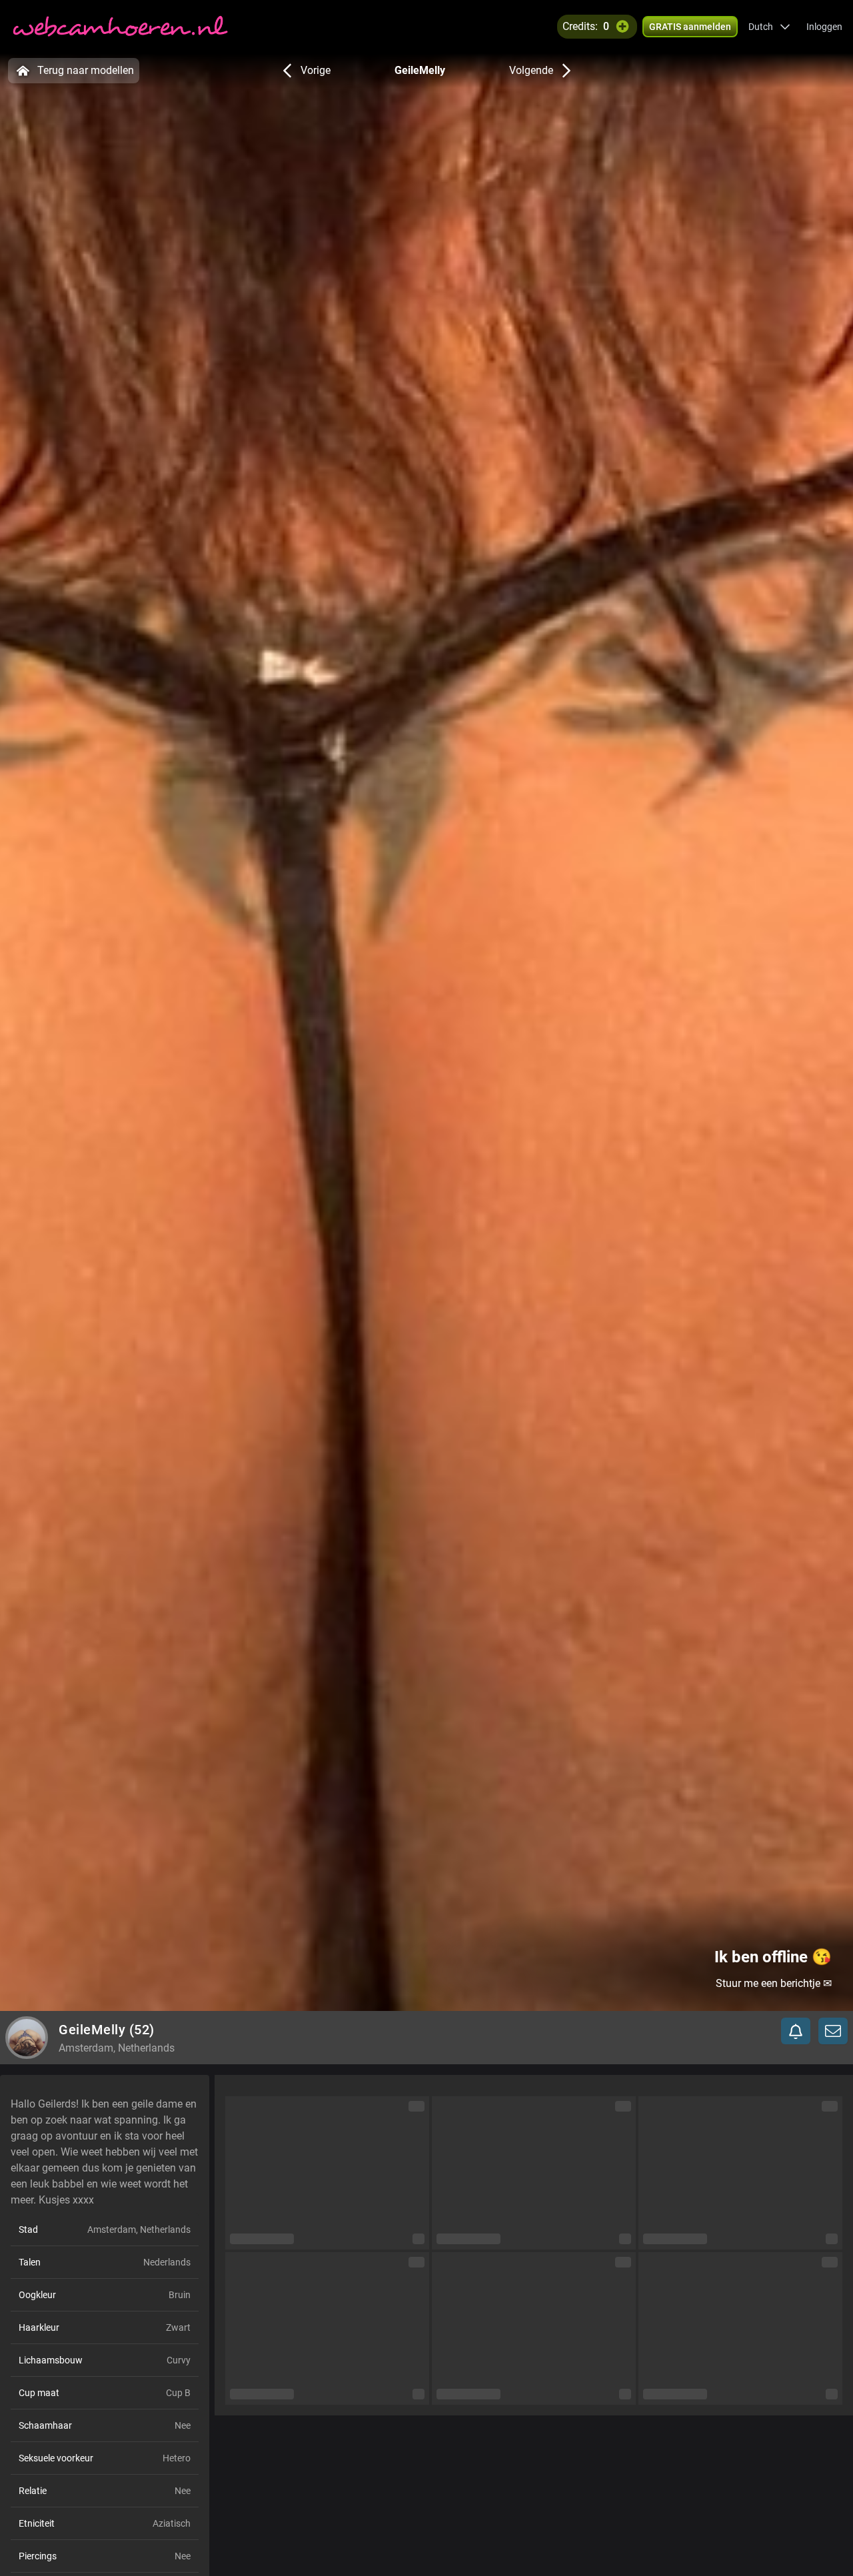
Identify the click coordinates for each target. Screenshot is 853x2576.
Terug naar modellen (86, 70)
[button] (769, 27)
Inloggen (824, 27)
